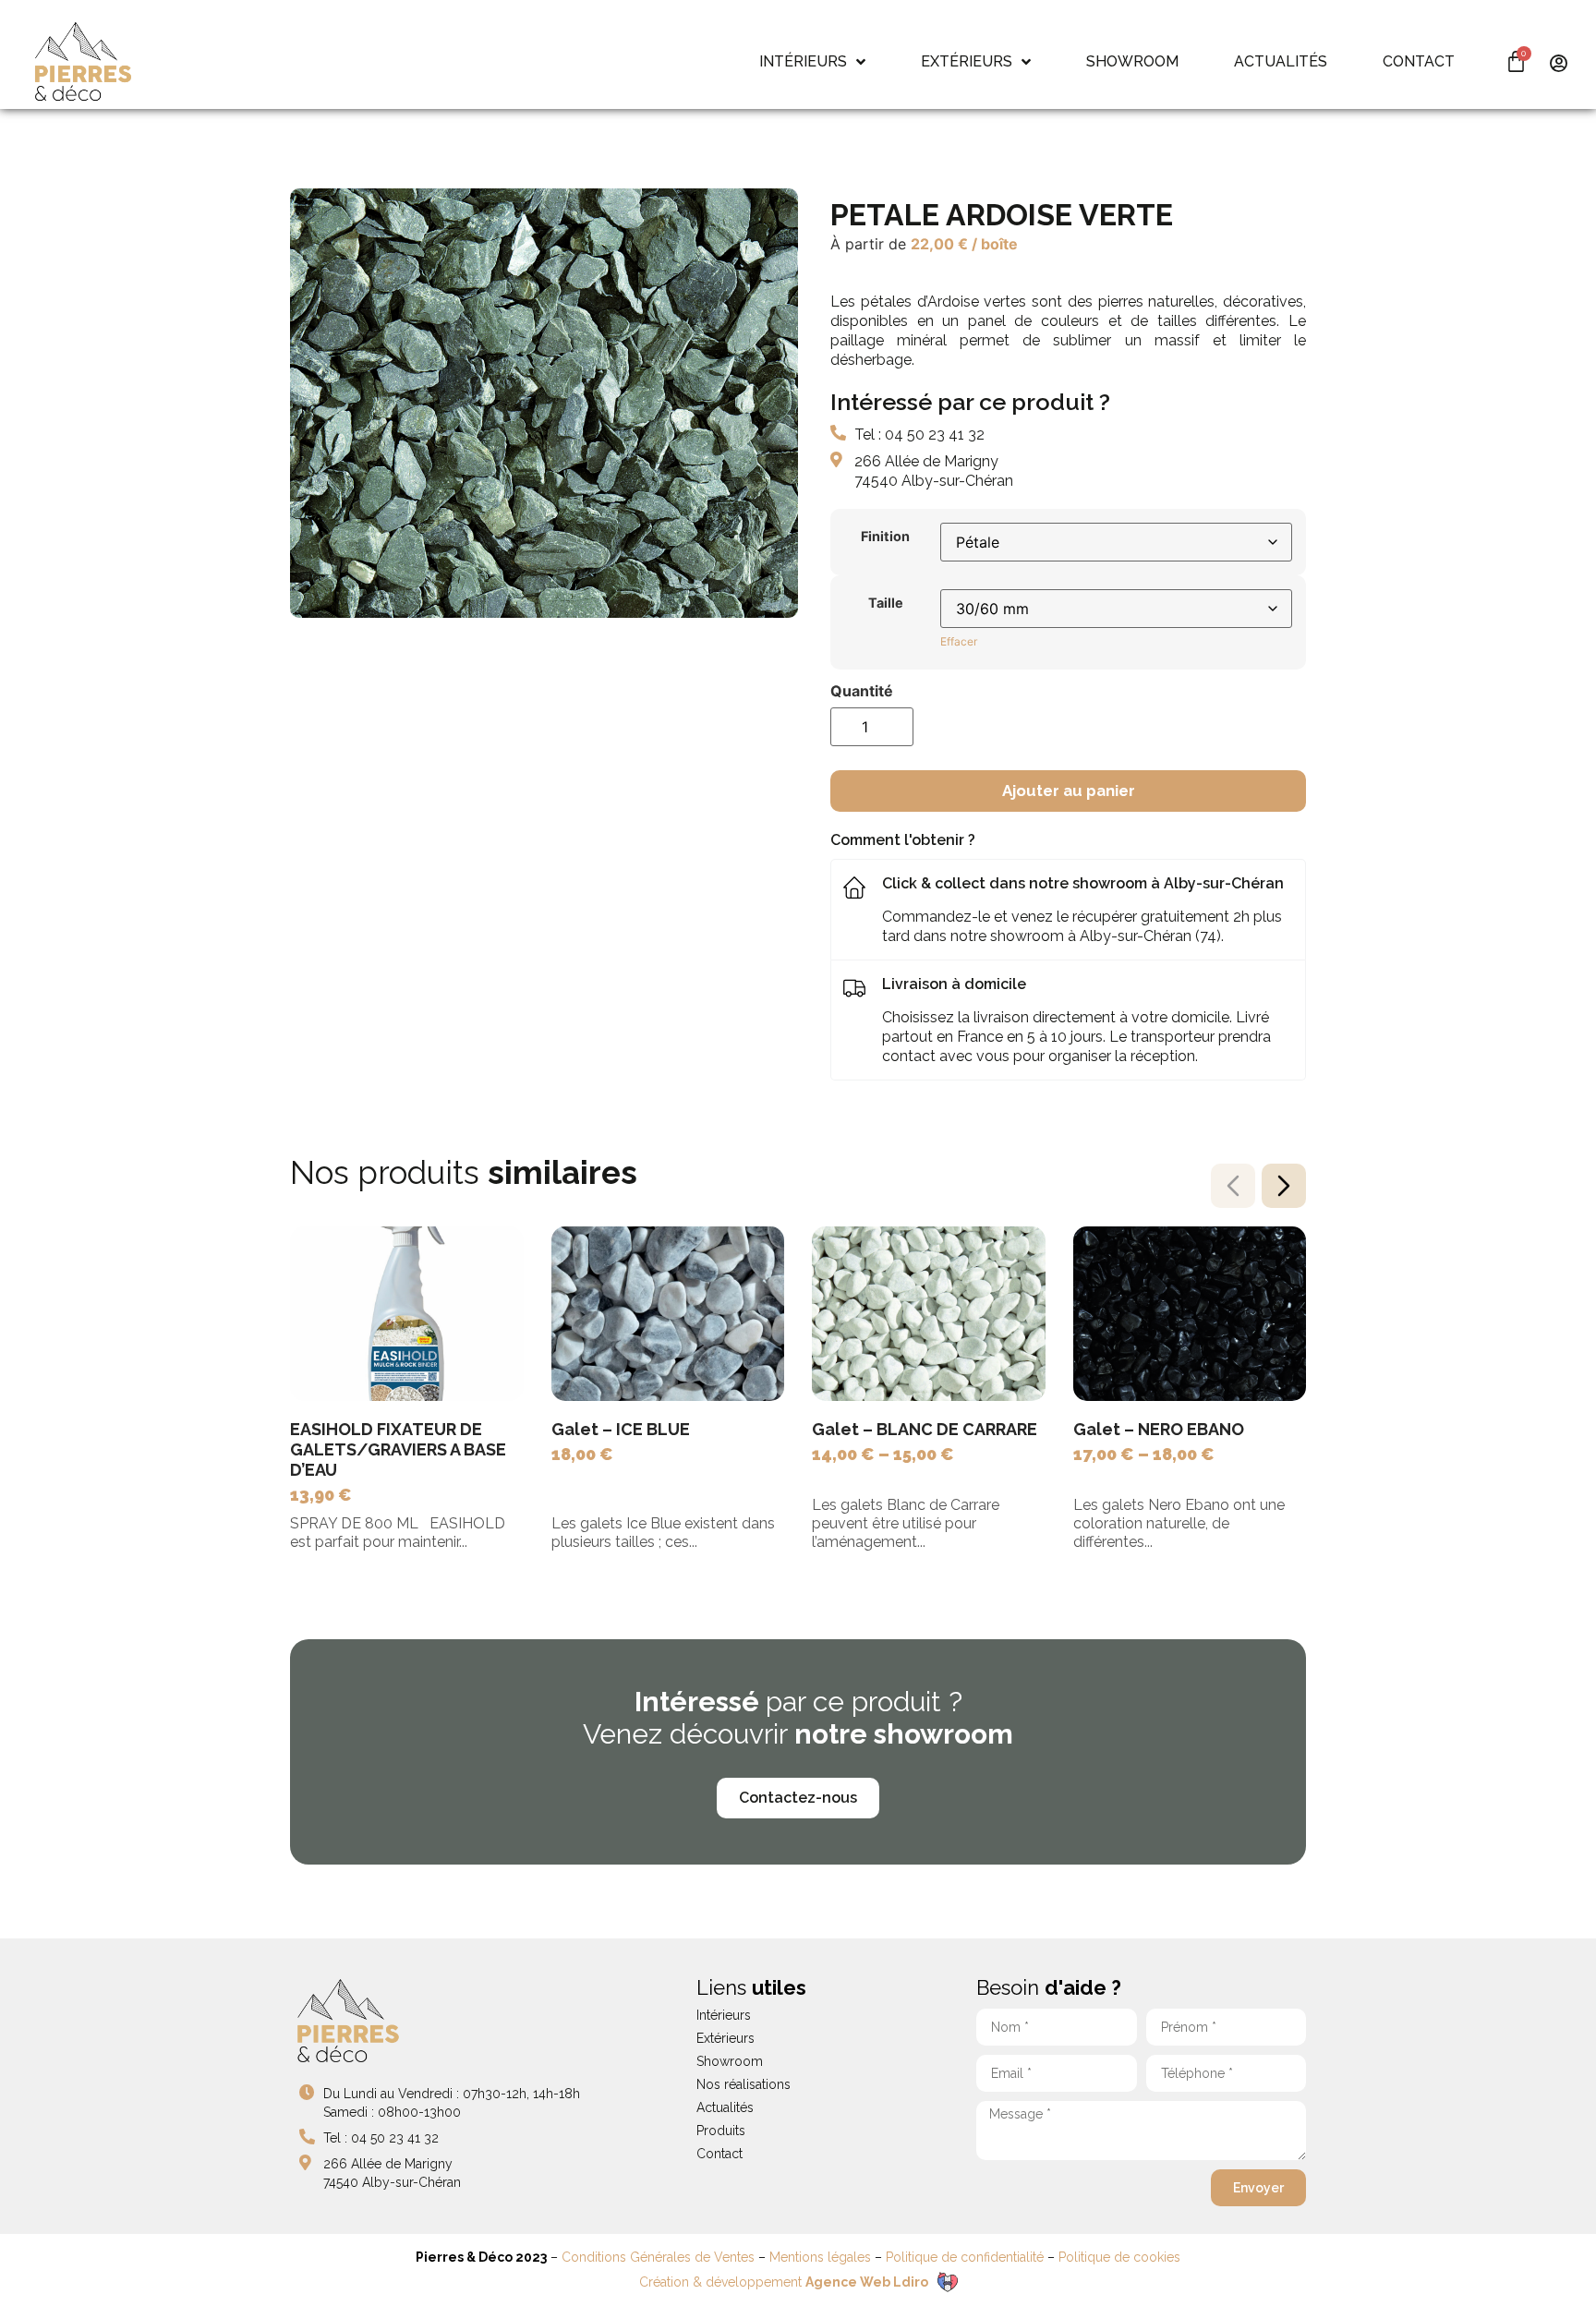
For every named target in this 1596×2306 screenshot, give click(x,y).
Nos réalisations (744, 2084)
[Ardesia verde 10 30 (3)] (544, 403)
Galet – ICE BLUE (621, 1429)
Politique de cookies (1119, 2257)
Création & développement (784, 2282)
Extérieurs (725, 2038)
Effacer (959, 641)
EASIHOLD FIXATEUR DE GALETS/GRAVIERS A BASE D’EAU (398, 1449)
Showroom (730, 2061)
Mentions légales (820, 2257)
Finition (885, 537)
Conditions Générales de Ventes (658, 2257)
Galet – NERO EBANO (1159, 1429)
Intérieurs (724, 2015)
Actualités (725, 2107)
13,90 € (321, 1495)
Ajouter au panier (1069, 791)
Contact (719, 2154)
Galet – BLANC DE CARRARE (925, 1429)
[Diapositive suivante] (1284, 1186)
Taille (886, 603)
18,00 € (582, 1454)
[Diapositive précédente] (1233, 1186)
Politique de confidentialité (965, 2257)
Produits (721, 2131)
